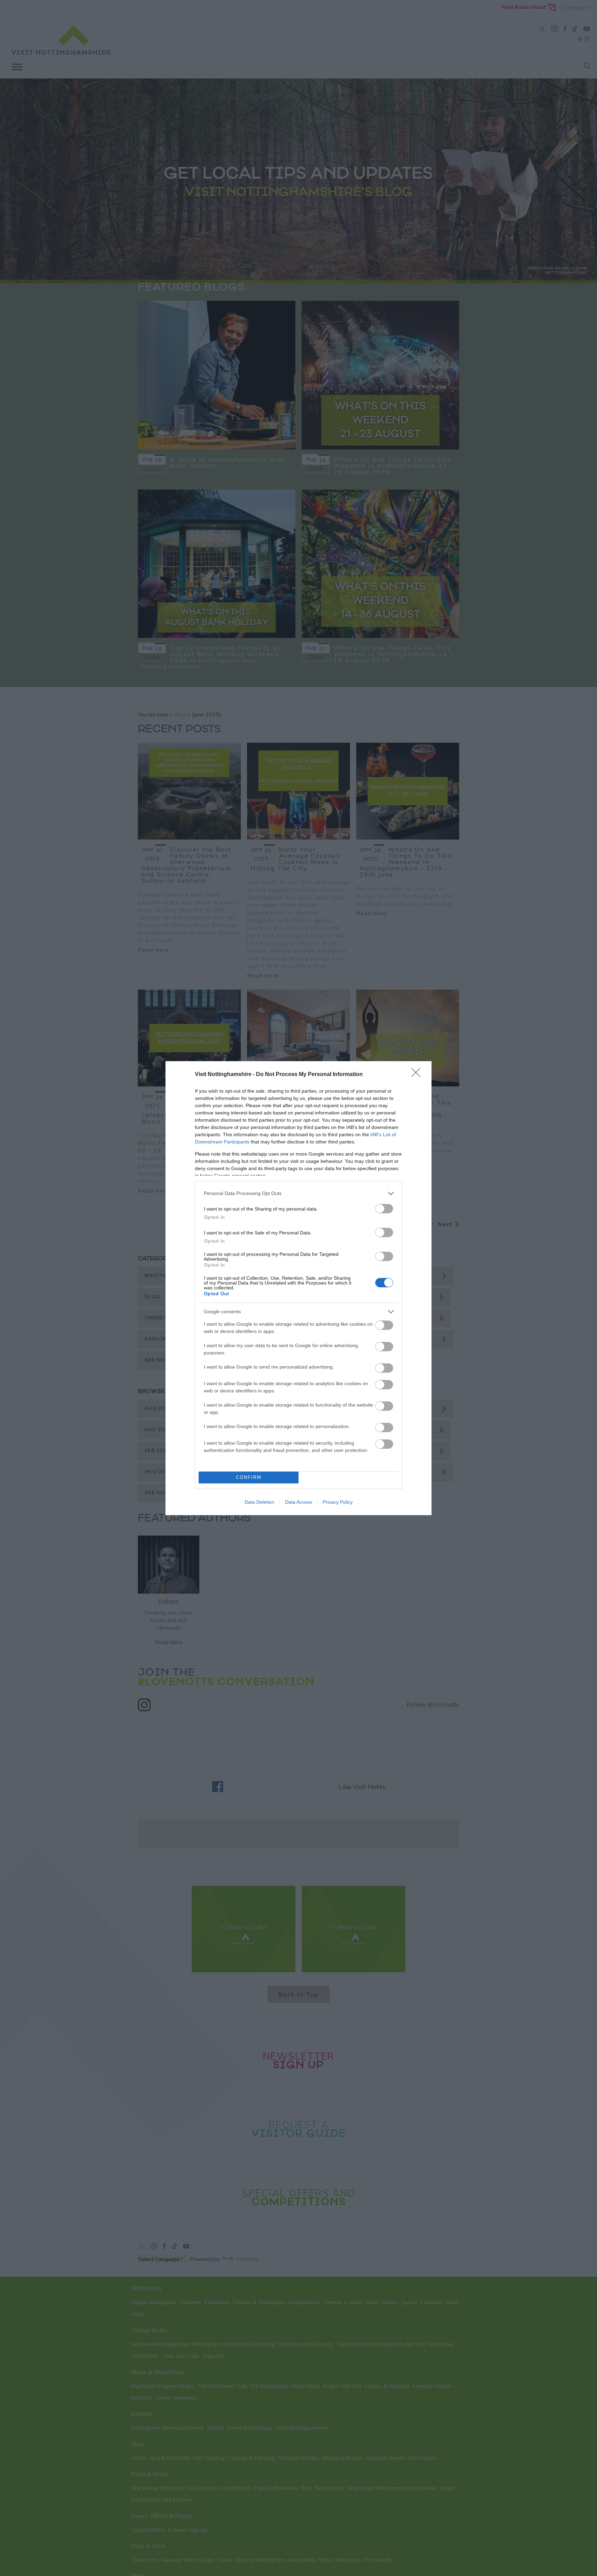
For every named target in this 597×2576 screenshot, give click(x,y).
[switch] (384, 1209)
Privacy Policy (338, 1502)
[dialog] (298, 1288)
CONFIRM (249, 1477)
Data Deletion (259, 1502)
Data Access (298, 1502)
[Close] (418, 1075)
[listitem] (298, 1193)
